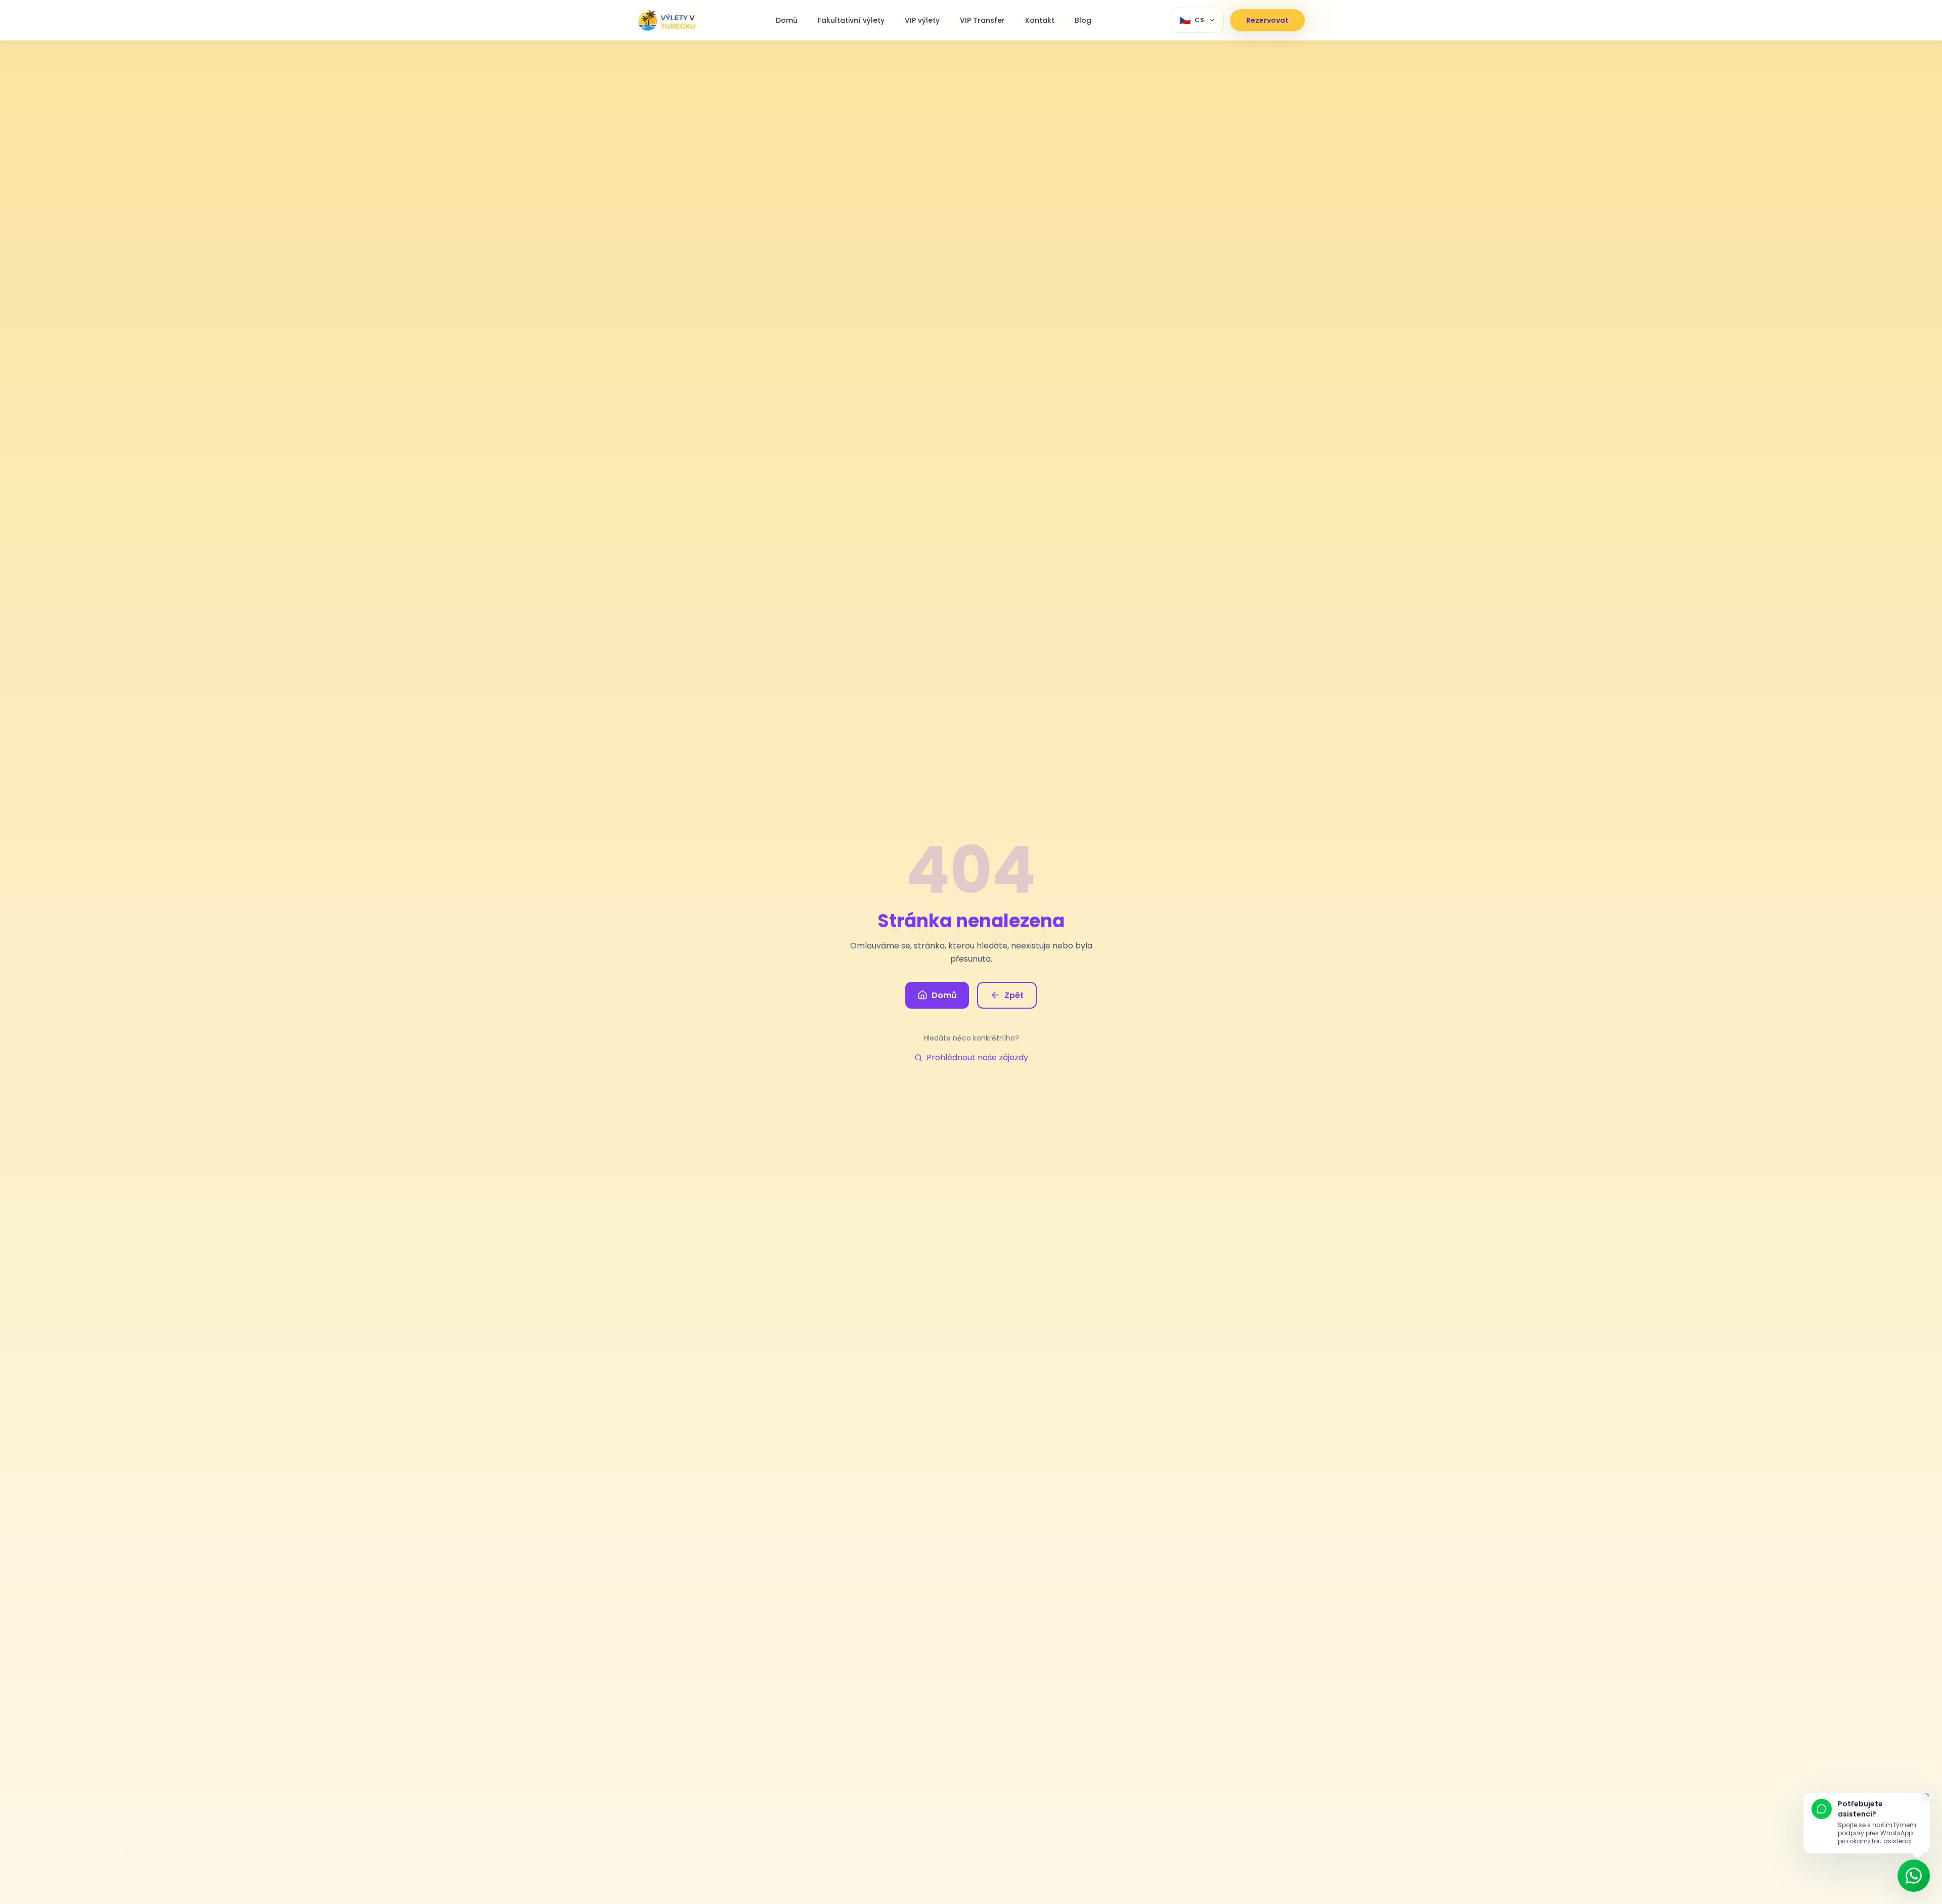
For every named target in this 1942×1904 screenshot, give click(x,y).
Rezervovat (1267, 20)
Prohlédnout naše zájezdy (977, 1057)
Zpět (1014, 995)
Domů (944, 995)
